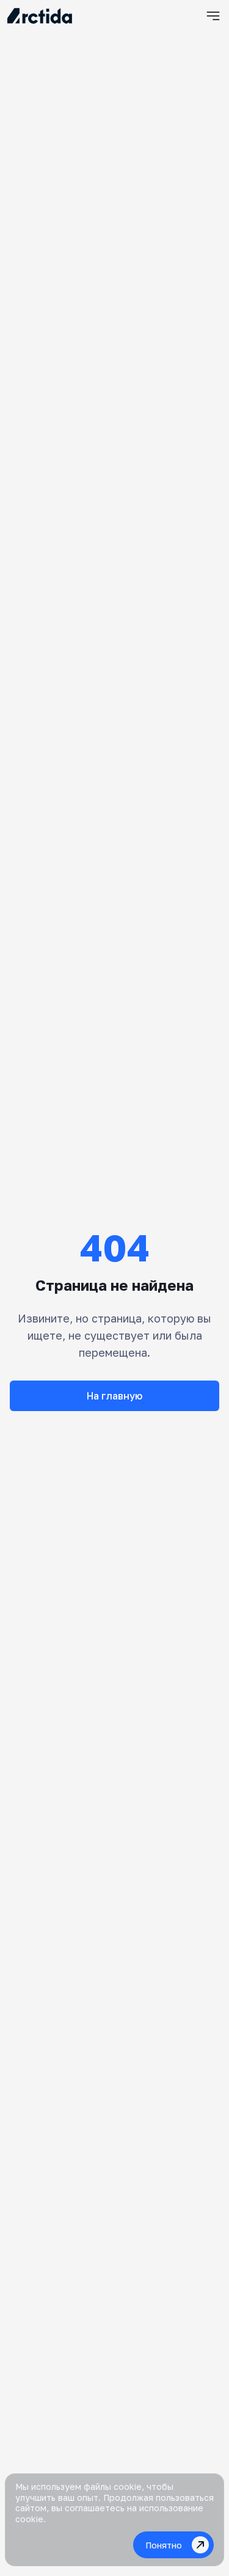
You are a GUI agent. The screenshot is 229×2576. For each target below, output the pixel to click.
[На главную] (40, 16)
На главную (114, 1396)
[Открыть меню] (213, 16)
